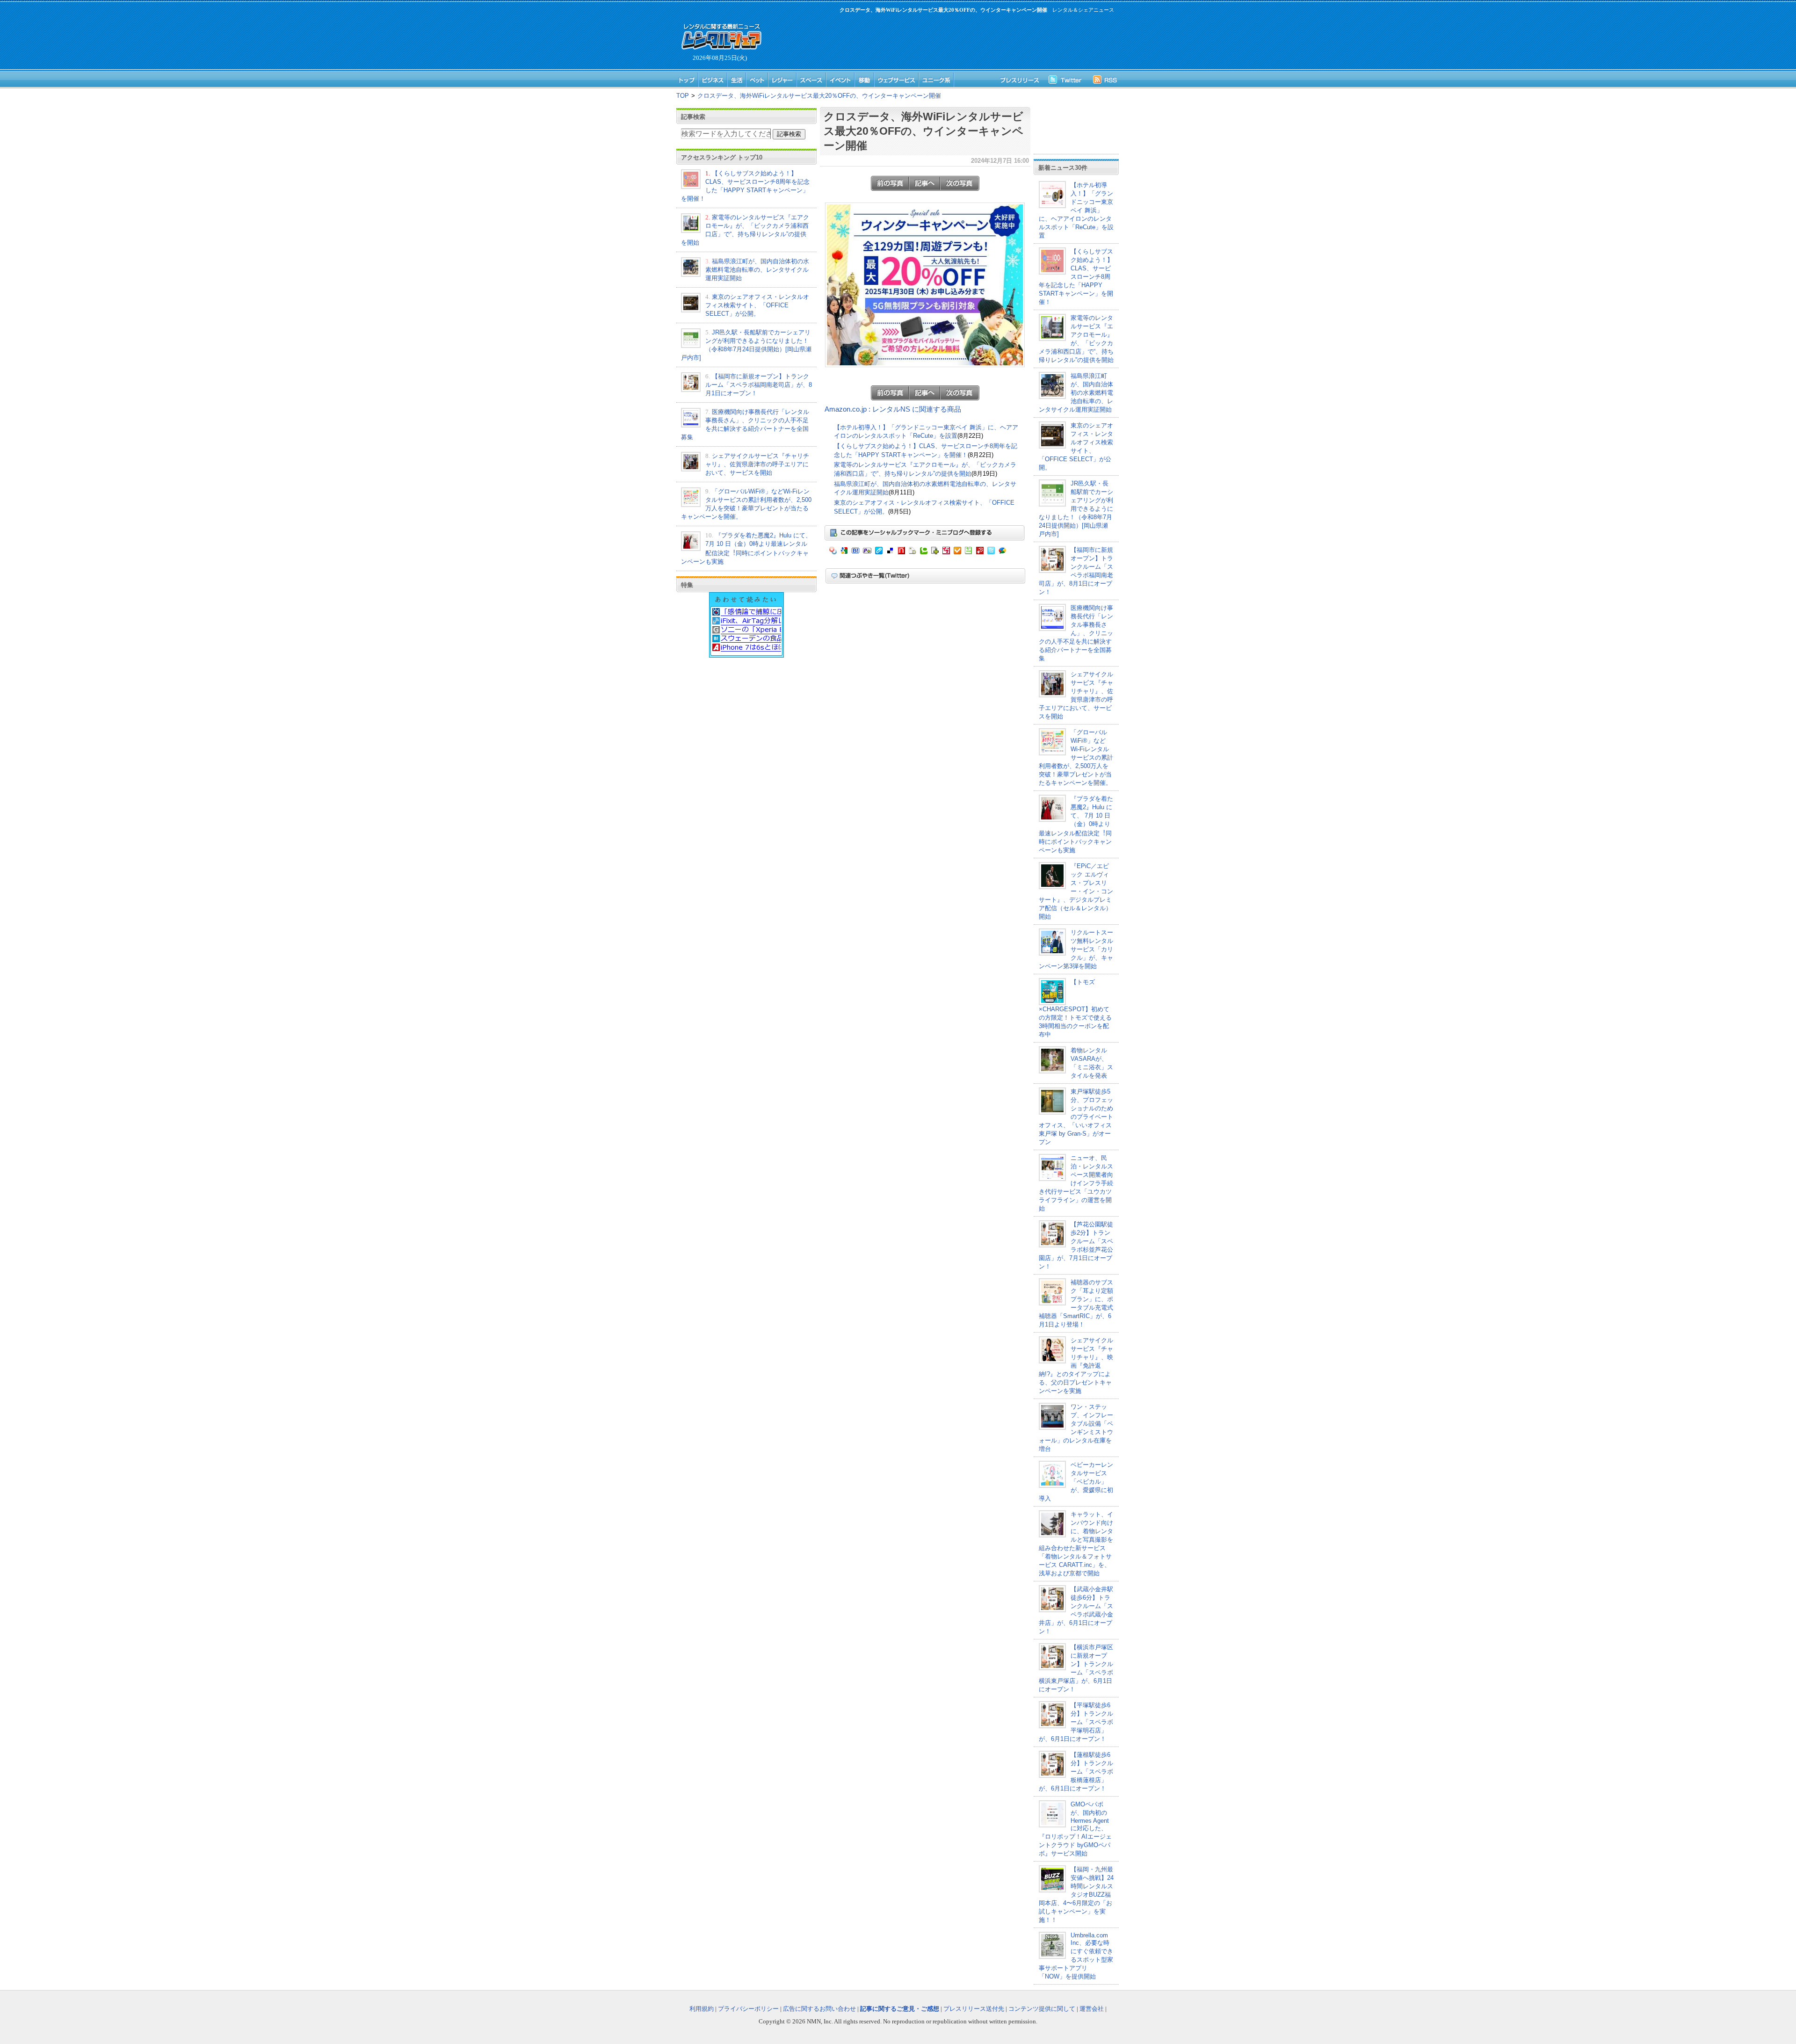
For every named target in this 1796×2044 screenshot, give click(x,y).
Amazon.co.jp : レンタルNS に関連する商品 (893, 409)
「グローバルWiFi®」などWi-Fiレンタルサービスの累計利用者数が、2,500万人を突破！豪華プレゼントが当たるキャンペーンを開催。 (1076, 757)
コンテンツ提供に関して (1042, 2009)
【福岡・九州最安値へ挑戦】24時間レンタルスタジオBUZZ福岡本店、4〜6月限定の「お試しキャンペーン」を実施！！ (1076, 1895)
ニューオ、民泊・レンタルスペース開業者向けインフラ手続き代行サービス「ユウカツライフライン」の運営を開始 (1076, 1183)
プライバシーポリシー (748, 2009)
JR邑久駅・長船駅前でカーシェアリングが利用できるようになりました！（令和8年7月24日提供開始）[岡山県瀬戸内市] (1076, 509)
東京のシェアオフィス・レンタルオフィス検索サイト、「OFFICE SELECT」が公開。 (757, 305)
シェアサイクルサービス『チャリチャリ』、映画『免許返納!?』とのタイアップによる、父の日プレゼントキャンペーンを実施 (1076, 1366)
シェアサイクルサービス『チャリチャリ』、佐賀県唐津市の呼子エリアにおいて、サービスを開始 (757, 464)
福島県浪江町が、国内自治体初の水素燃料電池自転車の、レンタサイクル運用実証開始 (757, 270)
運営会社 (1092, 2009)
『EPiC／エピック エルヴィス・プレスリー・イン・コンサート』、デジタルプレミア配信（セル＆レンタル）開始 (1076, 891)
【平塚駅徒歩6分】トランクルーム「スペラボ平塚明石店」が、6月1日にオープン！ (1076, 1722)
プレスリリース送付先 (974, 2009)
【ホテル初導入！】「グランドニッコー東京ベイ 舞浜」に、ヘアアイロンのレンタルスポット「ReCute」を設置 (1076, 210)
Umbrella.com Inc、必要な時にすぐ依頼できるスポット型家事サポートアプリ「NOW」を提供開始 (1076, 1956)
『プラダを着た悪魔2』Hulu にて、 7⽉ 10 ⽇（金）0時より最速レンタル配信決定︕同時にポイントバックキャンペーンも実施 (1076, 824)
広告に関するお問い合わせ (819, 2009)
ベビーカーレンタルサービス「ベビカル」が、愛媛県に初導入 (1076, 1482)
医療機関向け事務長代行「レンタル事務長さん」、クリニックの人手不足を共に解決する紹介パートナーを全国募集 (1076, 633)
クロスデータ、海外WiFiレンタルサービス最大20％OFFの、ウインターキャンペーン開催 (819, 96)
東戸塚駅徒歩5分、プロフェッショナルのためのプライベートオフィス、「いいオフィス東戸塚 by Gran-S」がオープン (1076, 1117)
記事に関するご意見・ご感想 (900, 2009)
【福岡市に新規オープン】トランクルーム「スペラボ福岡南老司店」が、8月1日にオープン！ (759, 385)
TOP (683, 96)
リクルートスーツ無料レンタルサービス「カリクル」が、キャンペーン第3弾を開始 (1076, 949)
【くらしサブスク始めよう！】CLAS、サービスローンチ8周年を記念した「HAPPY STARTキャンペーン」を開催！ (1076, 277)
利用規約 (702, 2009)
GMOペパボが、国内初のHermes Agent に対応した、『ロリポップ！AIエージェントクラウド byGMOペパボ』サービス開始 (1075, 1829)
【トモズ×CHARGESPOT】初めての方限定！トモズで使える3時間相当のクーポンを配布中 (1075, 1008)
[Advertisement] (940, 40)
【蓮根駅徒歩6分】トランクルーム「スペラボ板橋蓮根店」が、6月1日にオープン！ (1076, 1772)
